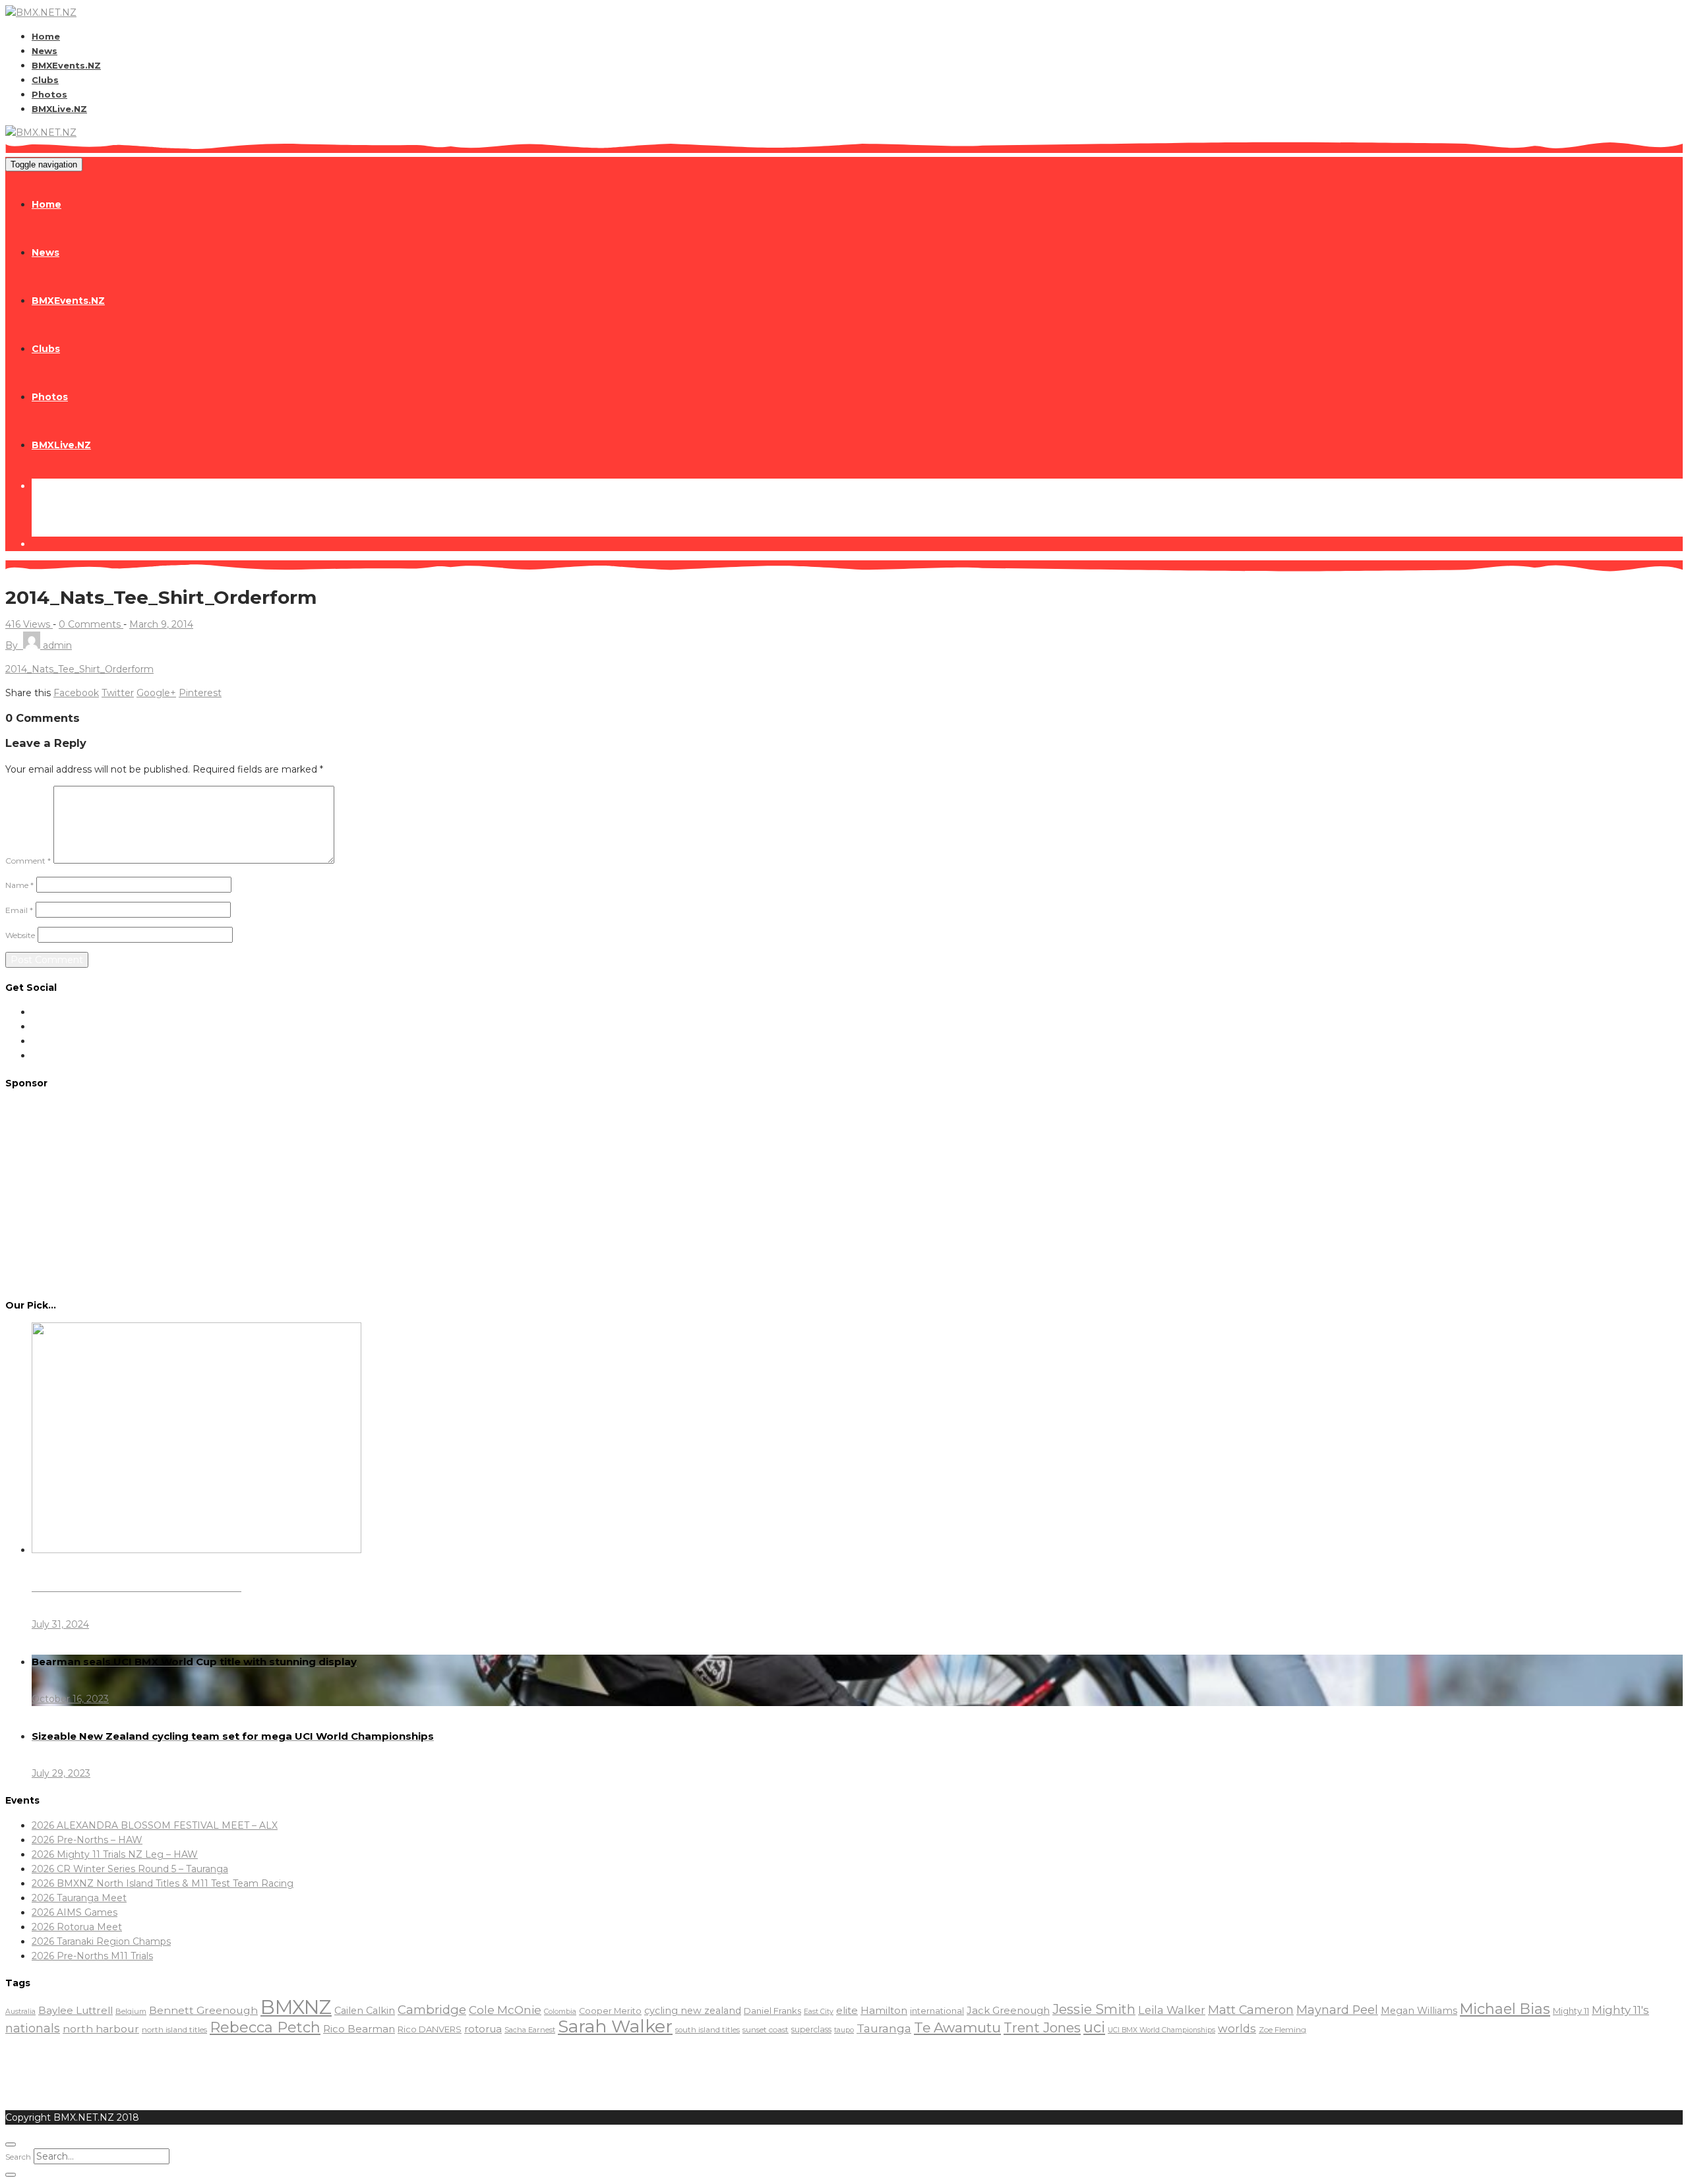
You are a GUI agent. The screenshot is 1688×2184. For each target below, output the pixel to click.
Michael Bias (1505, 2009)
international (937, 2011)
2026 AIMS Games (75, 1912)
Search (18, 2157)
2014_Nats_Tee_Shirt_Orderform (79, 669)
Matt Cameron (1251, 2010)
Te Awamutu (957, 2027)
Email (19, 910)
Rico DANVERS (430, 2029)
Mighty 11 (1571, 2011)
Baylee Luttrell (75, 2010)
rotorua (483, 2029)
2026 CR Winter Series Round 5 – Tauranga (130, 1869)
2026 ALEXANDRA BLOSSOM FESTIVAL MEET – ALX (155, 1825)
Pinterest (200, 693)
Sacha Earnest (530, 2030)
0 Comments (91, 624)
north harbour (101, 2029)
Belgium (131, 2011)
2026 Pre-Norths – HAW (87, 1840)
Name (19, 885)
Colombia (560, 2012)
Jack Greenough (1008, 2011)
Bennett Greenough (203, 2010)
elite (847, 2010)
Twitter (118, 693)
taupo (844, 2030)
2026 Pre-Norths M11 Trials (92, 1956)
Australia (20, 2012)
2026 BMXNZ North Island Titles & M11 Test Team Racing (163, 1883)
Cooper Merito (610, 2011)
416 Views (29, 624)
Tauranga (884, 2028)
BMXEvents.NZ (66, 65)
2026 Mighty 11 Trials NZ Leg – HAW (115, 1854)
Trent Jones (1042, 2027)
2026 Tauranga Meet (79, 1898)
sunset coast (766, 2029)
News (45, 51)
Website (20, 935)
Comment (28, 861)
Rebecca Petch (265, 2027)
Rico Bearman (359, 2029)
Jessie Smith (1094, 2009)
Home (46, 36)
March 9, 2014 (161, 624)
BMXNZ (296, 2007)
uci (1094, 2027)
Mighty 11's (1620, 2010)
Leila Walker (1172, 2010)
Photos (49, 94)
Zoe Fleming (1282, 2029)
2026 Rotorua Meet (77, 1927)
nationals (33, 2028)
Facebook (76, 693)
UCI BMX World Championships (1161, 2030)
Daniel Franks (772, 2011)
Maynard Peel (1337, 2010)
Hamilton (884, 2010)
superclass (811, 2029)
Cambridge (432, 2010)
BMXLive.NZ (59, 109)
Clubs (45, 80)
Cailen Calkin (365, 2011)
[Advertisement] (844, 1193)
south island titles (708, 2030)
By (39, 645)
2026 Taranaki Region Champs (101, 1941)
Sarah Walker (615, 2026)
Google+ (156, 693)
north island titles (174, 2029)
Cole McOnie (505, 2010)
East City (819, 2012)
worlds (1237, 2028)
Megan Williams (1419, 2011)
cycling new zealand (693, 2011)
